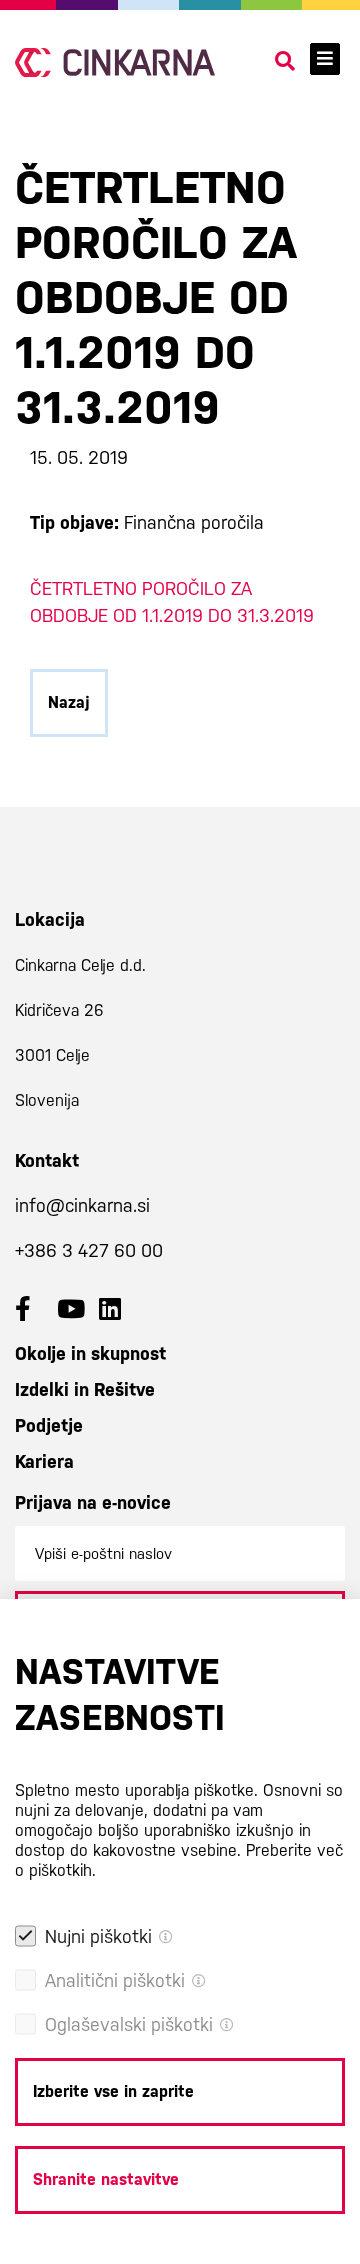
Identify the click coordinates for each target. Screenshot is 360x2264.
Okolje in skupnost (90, 1353)
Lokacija (50, 919)
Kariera (44, 1461)
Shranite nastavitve (106, 2179)
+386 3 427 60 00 (89, 1250)
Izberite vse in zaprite (113, 2091)
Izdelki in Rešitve (85, 1389)
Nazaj (69, 702)
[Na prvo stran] (115, 62)
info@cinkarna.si (82, 1205)
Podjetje (49, 1425)
